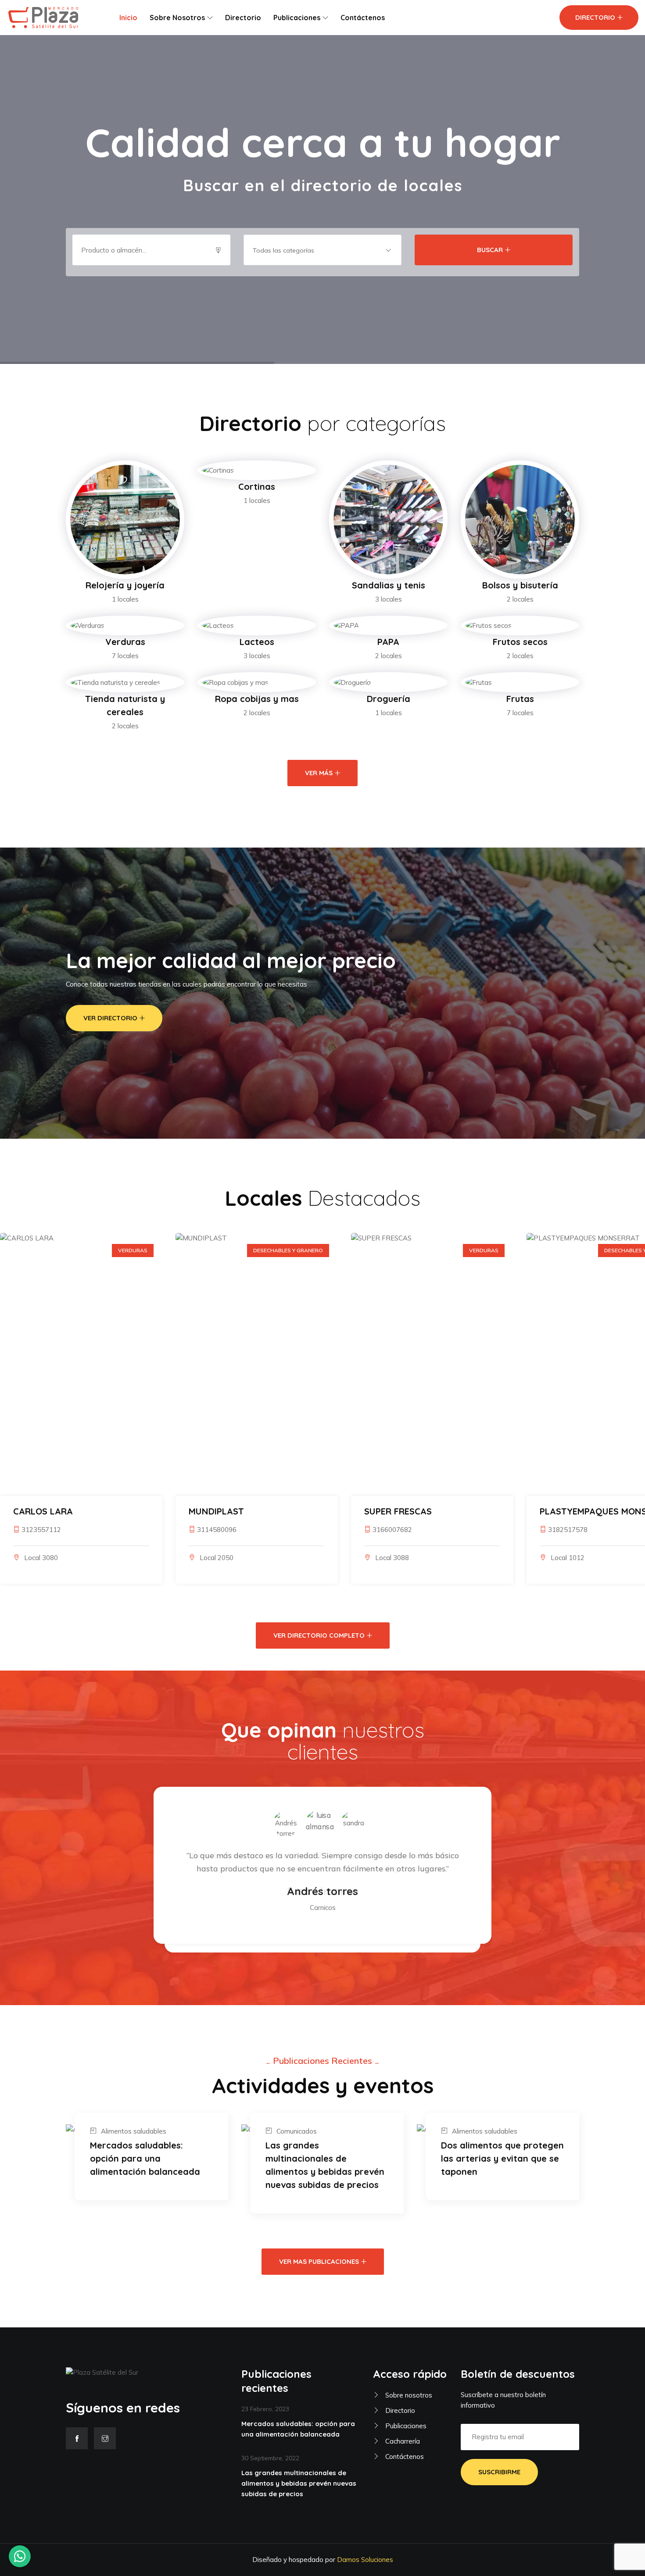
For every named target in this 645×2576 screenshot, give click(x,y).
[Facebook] (77, 2438)
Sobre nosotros (177, 18)
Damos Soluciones (365, 2560)
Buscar (490, 250)
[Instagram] (105, 2438)
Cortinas (257, 486)
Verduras (125, 642)
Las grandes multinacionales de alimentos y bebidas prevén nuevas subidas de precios (325, 2165)
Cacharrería (402, 2441)
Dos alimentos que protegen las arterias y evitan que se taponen (502, 2158)
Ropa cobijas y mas (257, 699)
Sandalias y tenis (389, 585)
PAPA (388, 642)
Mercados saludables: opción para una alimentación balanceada (145, 2158)
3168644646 (568, 1530)
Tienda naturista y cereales (125, 705)
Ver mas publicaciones (319, 2261)
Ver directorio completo (319, 1635)
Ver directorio (110, 1018)
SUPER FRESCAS (47, 1511)
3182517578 (217, 1530)
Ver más (319, 773)
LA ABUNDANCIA (400, 1511)
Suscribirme (499, 2472)
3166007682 (41, 1530)
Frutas (520, 699)
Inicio (128, 18)
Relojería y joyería (125, 585)
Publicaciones (297, 18)
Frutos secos (520, 642)
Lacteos (257, 642)
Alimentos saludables (134, 2131)
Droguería (389, 699)
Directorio (243, 18)
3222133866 (392, 1530)
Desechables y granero (288, 1250)
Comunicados (297, 2131)
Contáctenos (363, 18)
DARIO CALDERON (578, 1511)
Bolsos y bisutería (520, 585)
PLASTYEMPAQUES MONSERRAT (256, 1511)
